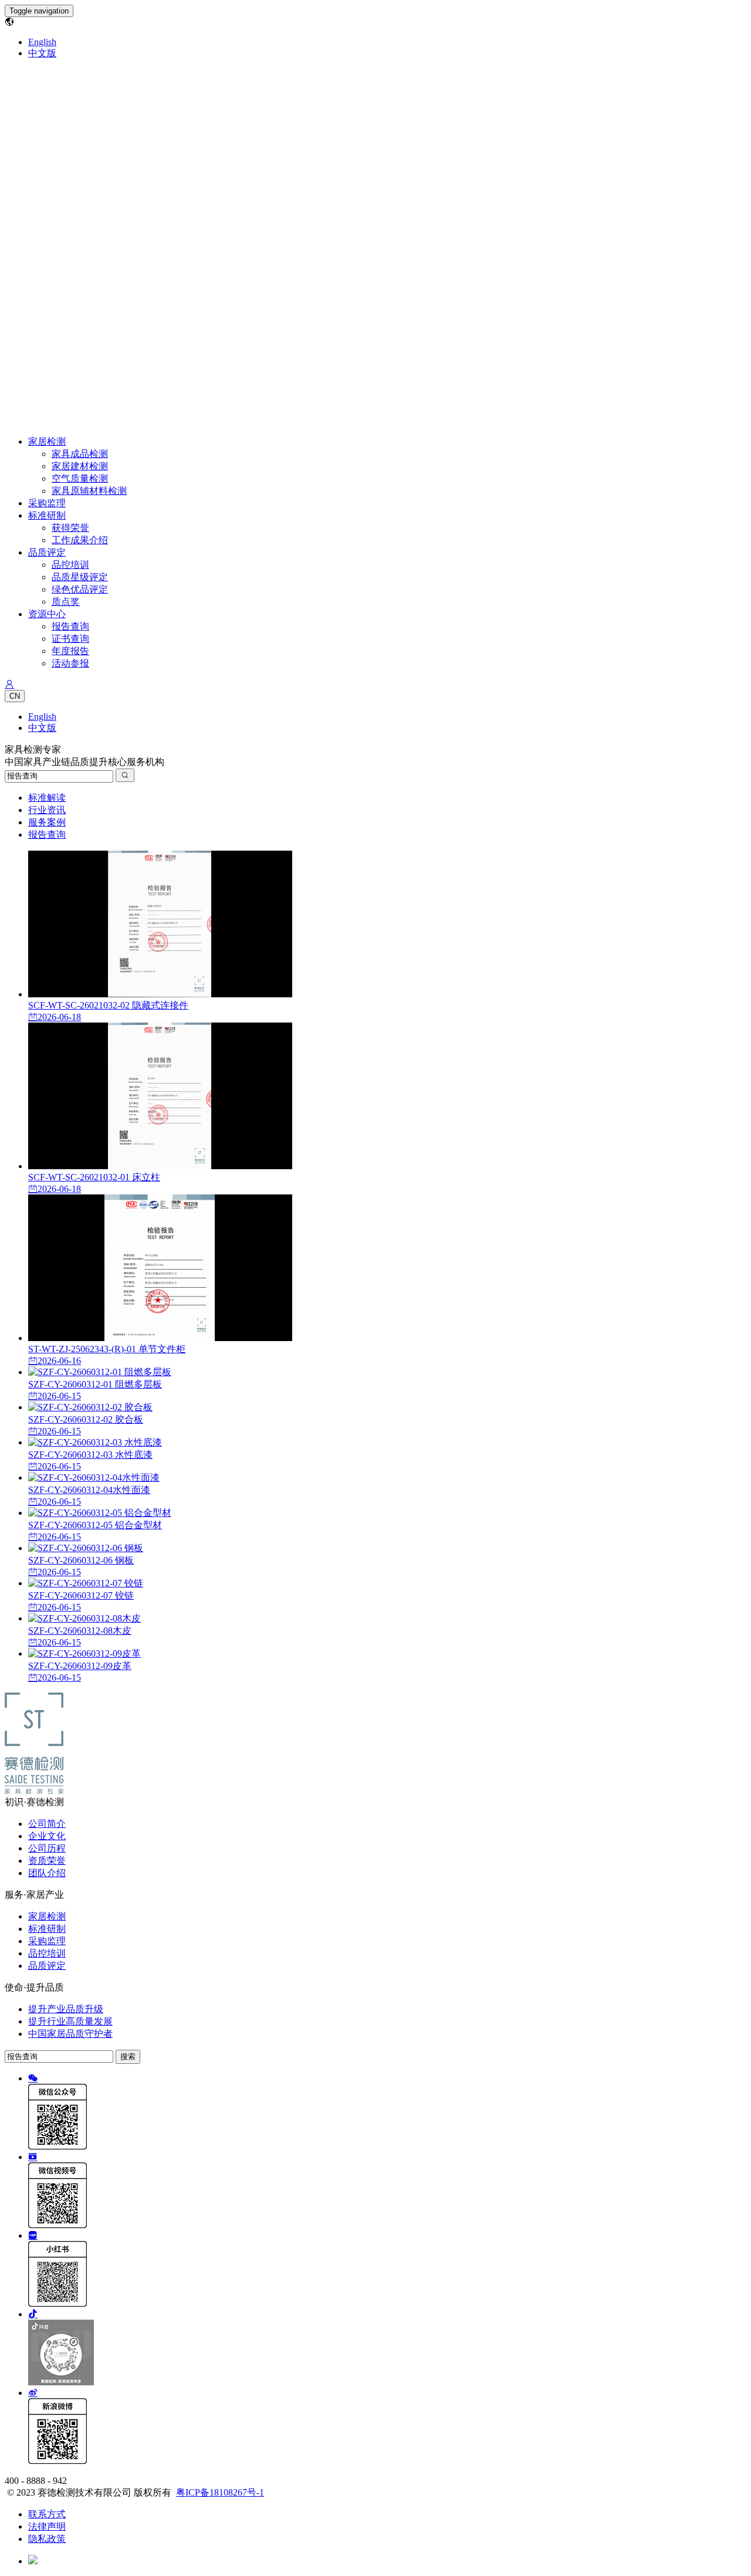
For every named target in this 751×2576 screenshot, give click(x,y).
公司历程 (47, 1848)
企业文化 (47, 1836)
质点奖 (66, 602)
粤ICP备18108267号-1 (220, 2492)
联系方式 (47, 2514)
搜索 (128, 2057)
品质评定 (47, 552)
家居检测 (47, 441)
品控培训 (70, 565)
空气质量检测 (80, 478)
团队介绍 (47, 1873)
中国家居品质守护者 (70, 2034)
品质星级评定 (80, 577)
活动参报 (70, 663)
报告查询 (70, 626)
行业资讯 (47, 810)
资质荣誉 (47, 1861)
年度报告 (70, 651)
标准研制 (47, 515)
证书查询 (70, 639)
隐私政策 (47, 2539)
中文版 (42, 53)
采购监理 (47, 503)
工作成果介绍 (80, 540)
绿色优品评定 (80, 589)
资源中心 (47, 614)
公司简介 (47, 1824)
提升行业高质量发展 (70, 2021)
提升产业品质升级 (66, 2009)
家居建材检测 (80, 466)
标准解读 (47, 798)
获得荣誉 (70, 528)
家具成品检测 (80, 454)
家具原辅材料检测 (89, 491)
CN (15, 696)
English (42, 42)
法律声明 (47, 2526)
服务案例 (47, 822)
